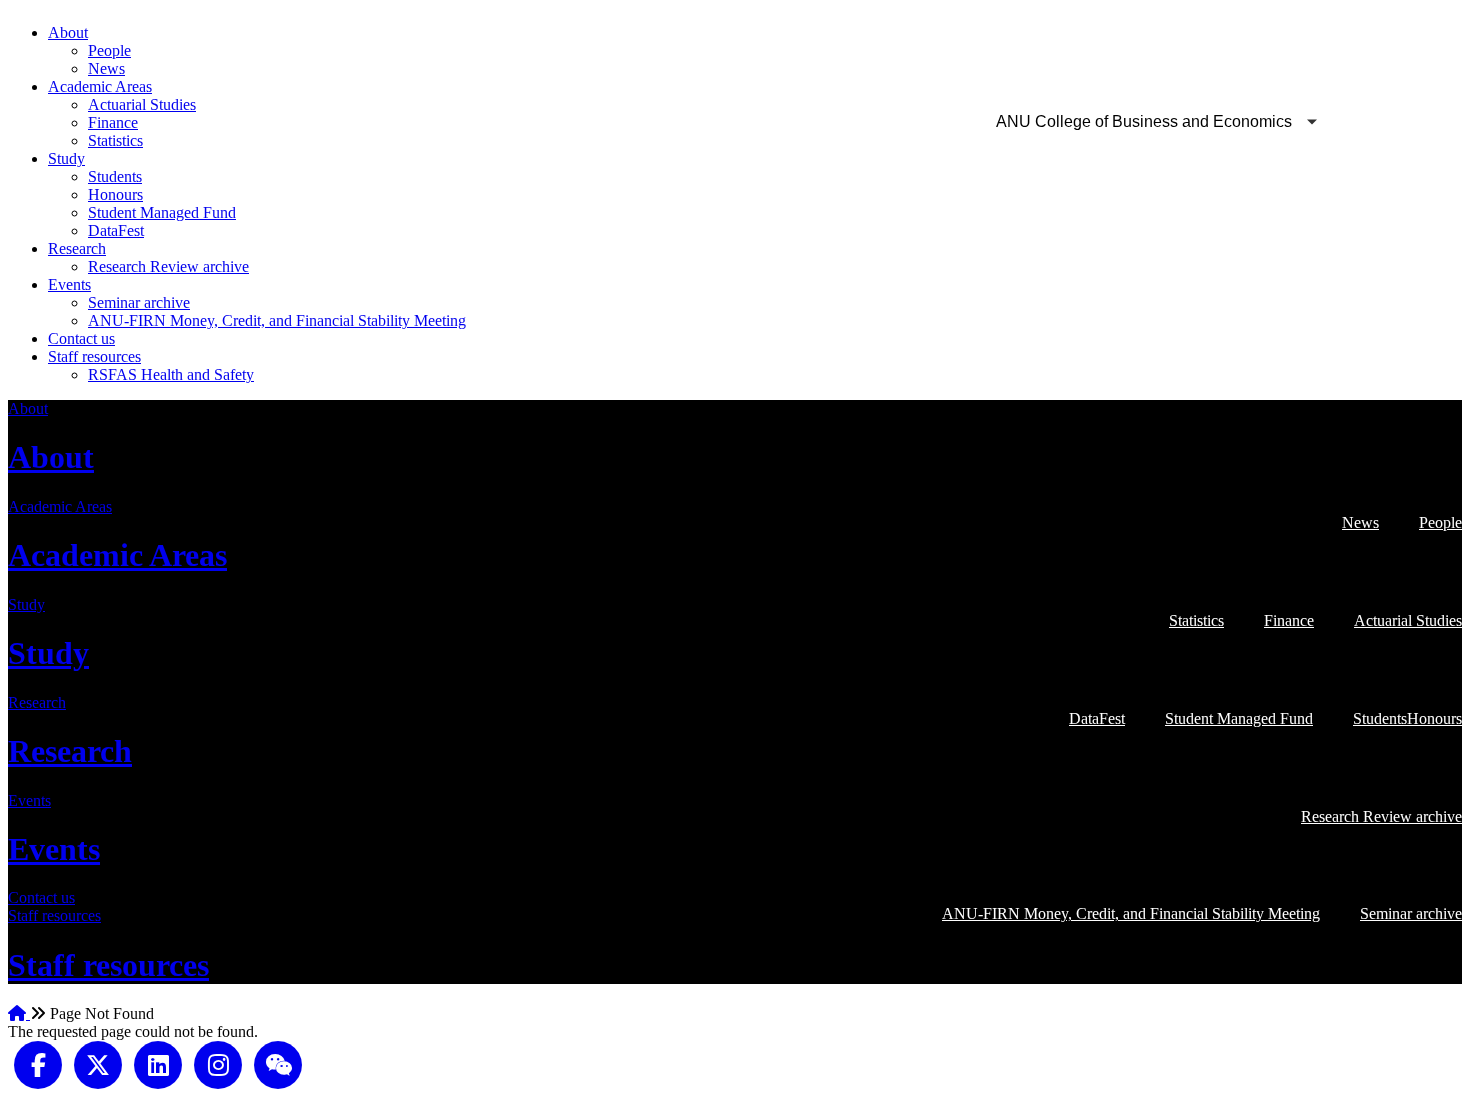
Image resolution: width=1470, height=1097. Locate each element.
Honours (115, 194)
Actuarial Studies (142, 104)
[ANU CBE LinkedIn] (158, 1063)
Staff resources (94, 356)
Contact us (81, 338)
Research (77, 248)
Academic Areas (100, 86)
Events (69, 284)
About (68, 32)
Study (66, 158)
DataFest (116, 230)
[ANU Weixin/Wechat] (278, 1063)
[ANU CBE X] (98, 1063)
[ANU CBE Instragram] (218, 1063)
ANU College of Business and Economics (1144, 121)
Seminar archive (139, 302)
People (109, 50)
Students (115, 176)
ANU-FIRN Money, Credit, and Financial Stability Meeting (277, 320)
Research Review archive (168, 266)
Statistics (115, 140)
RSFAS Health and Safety (171, 374)
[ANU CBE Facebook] (38, 1063)
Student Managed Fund (162, 212)
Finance (113, 122)
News (106, 68)
